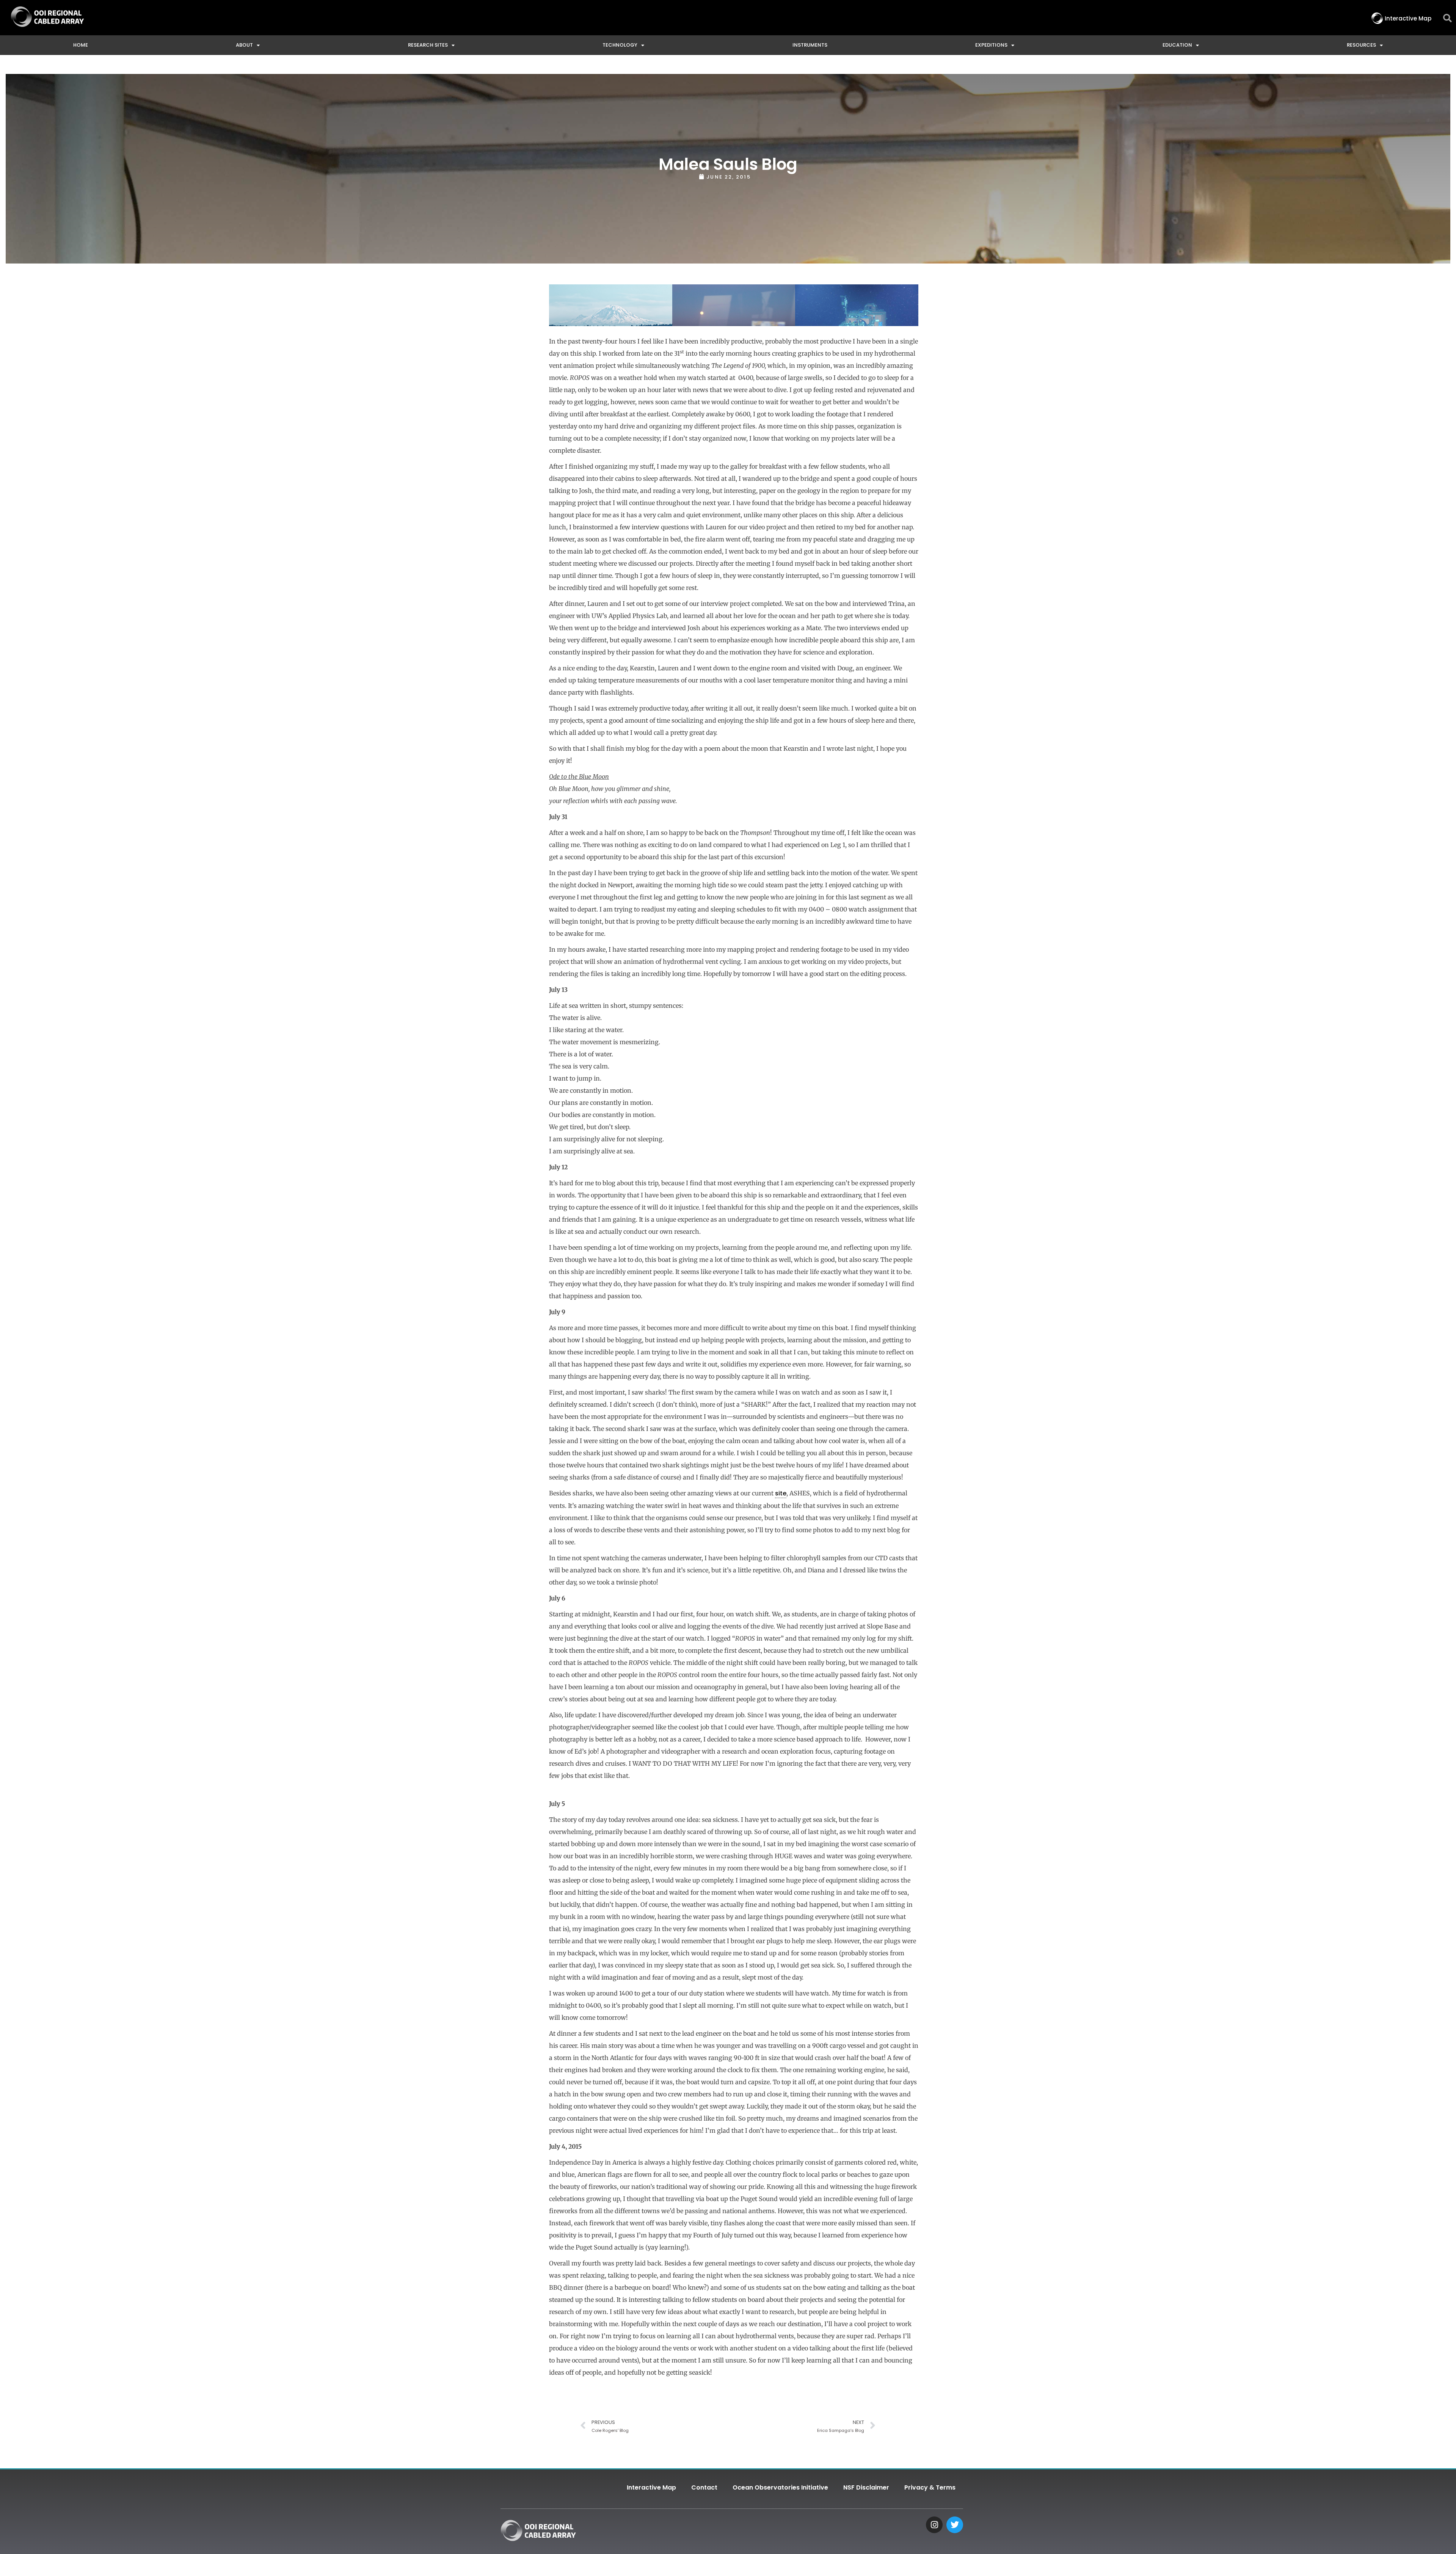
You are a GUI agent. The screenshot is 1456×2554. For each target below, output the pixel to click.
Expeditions (991, 45)
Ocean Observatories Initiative (780, 2487)
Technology (620, 45)
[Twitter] (955, 2525)
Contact (704, 2487)
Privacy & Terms (930, 2487)
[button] (1447, 18)
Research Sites (428, 45)
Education (1177, 45)
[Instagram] (934, 2525)
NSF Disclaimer (866, 2487)
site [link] (781, 1493)
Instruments (810, 45)
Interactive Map (651, 2487)
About (244, 45)
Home (81, 45)
